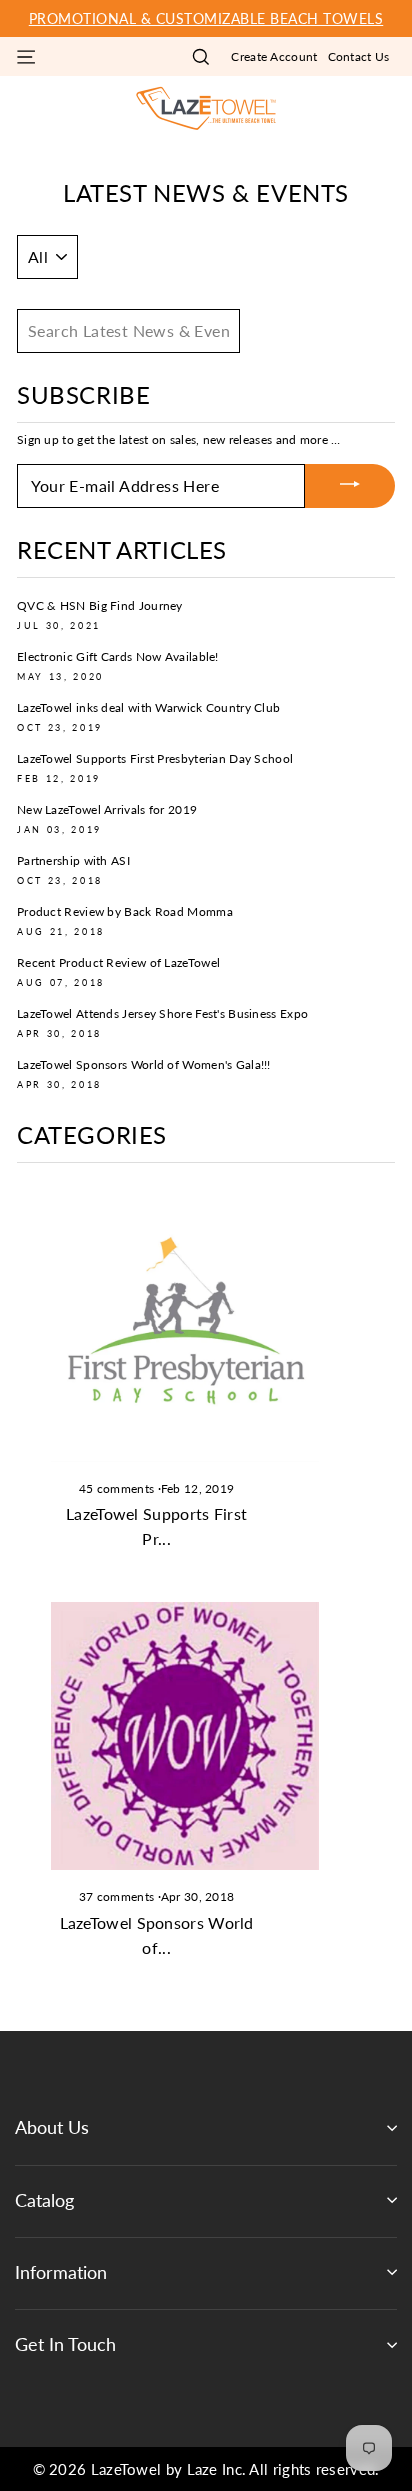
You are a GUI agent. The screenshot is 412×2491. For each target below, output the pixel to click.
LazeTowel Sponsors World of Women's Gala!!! (144, 1064)
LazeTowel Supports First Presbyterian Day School (155, 758)
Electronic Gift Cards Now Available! (118, 656)
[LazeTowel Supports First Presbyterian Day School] (185, 1327)
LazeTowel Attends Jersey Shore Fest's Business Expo (162, 1013)
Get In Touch (65, 2344)
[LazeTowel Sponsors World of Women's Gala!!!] (185, 1736)
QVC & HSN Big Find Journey (100, 605)
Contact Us (359, 56)
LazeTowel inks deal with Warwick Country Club (148, 707)
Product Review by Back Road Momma (125, 911)
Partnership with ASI (73, 860)
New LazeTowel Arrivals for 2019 (107, 809)
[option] (206, 19)
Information (61, 2272)
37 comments (118, 1896)
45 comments (118, 1488)
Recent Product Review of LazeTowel (118, 962)
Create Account (274, 56)
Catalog (44, 2200)
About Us (52, 2127)
